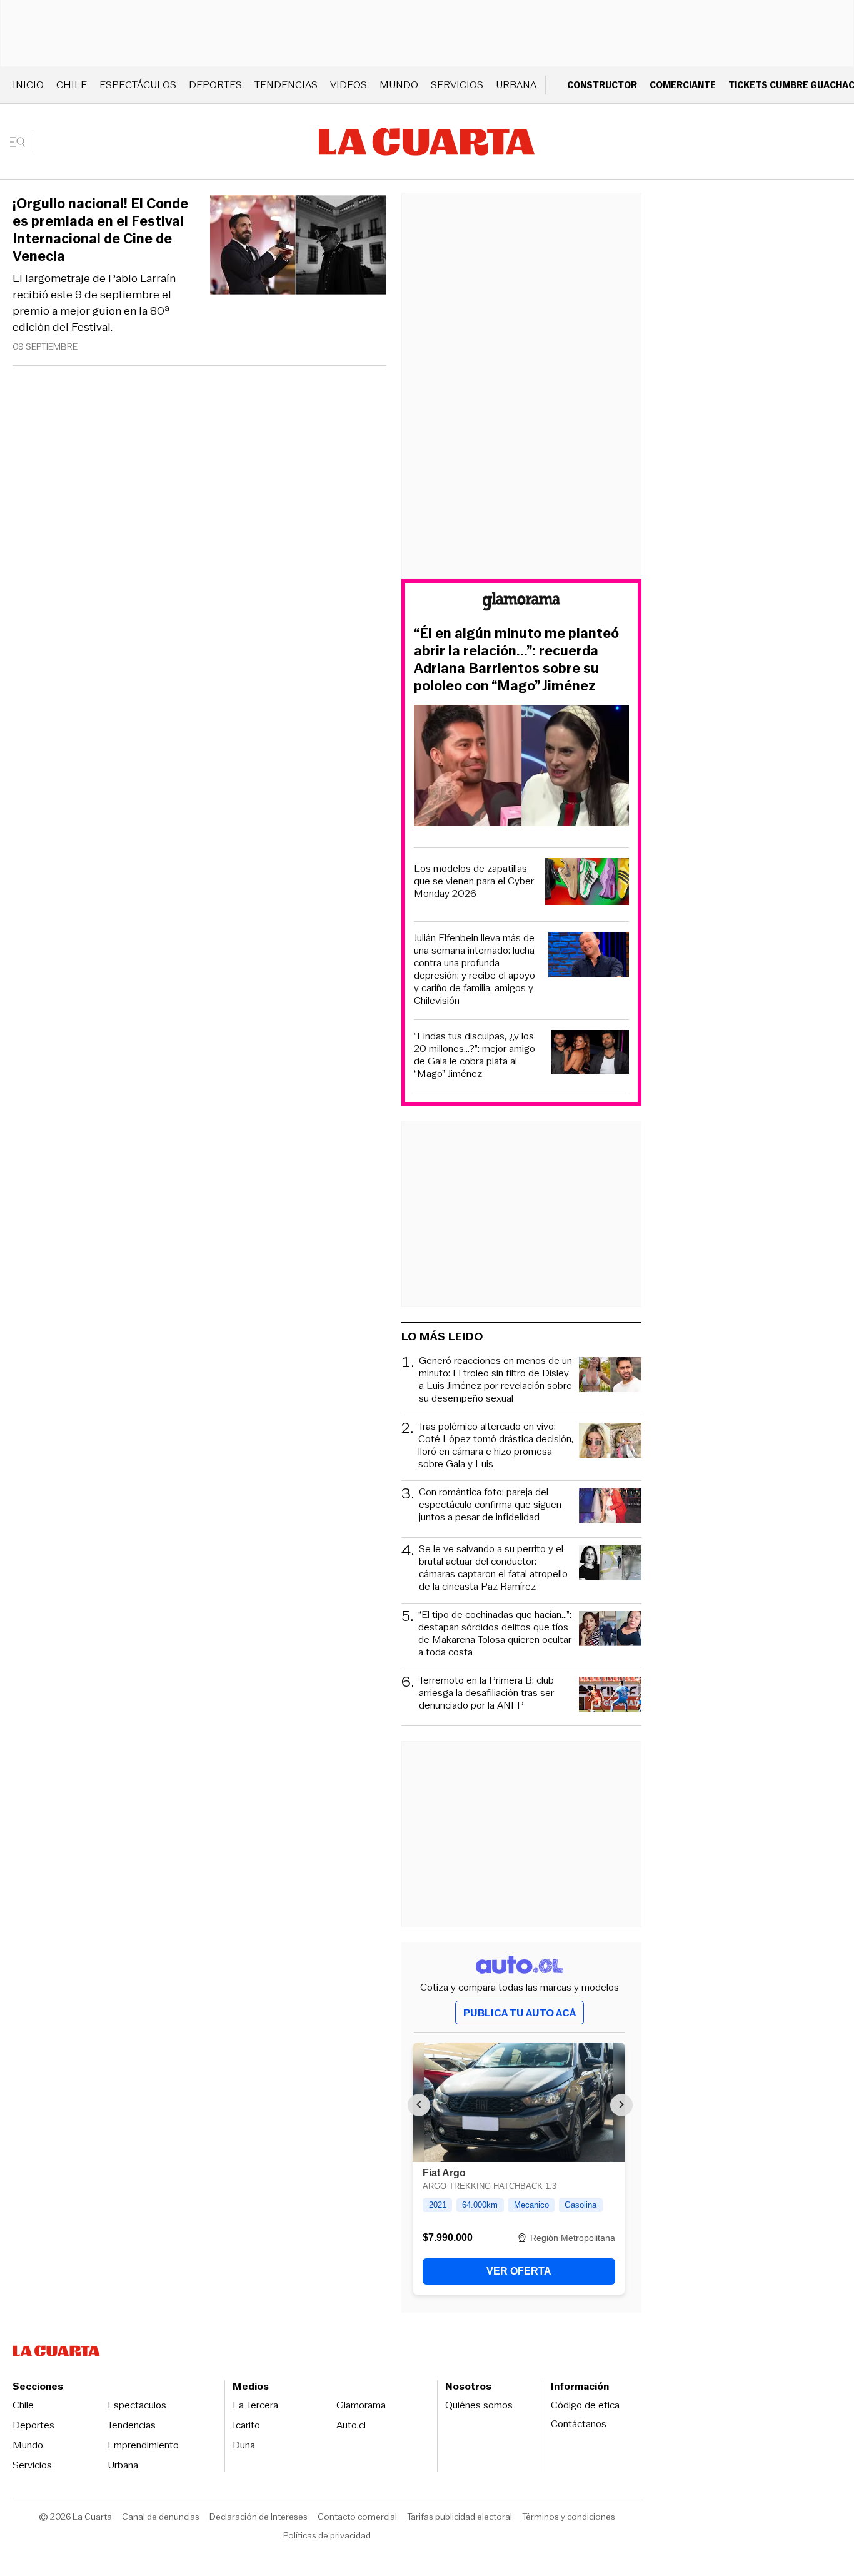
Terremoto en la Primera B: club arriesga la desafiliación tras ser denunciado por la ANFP (486, 1693)
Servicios (457, 85)
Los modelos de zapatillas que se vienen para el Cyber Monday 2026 (474, 881)
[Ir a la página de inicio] (427, 142)
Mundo (399, 85)
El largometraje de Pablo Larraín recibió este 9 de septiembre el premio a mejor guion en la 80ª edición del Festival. (94, 303)
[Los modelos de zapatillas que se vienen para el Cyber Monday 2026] (587, 883)
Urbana (516, 85)
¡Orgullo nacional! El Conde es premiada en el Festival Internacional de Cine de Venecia (100, 230)
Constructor (602, 85)
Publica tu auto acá (520, 2013)
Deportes (215, 85)
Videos (349, 85)
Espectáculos (138, 85)
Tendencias (286, 85)
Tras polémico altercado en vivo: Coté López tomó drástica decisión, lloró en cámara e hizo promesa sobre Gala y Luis (496, 1445)
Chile (72, 85)
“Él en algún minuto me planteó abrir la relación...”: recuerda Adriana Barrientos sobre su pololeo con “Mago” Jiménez (516, 660)
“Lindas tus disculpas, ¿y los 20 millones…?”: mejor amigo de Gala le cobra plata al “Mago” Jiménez (475, 1055)
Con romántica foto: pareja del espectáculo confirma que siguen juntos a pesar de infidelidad (490, 1505)
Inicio (28, 85)
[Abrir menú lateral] (22, 142)
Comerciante (683, 85)
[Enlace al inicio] (521, 603)
